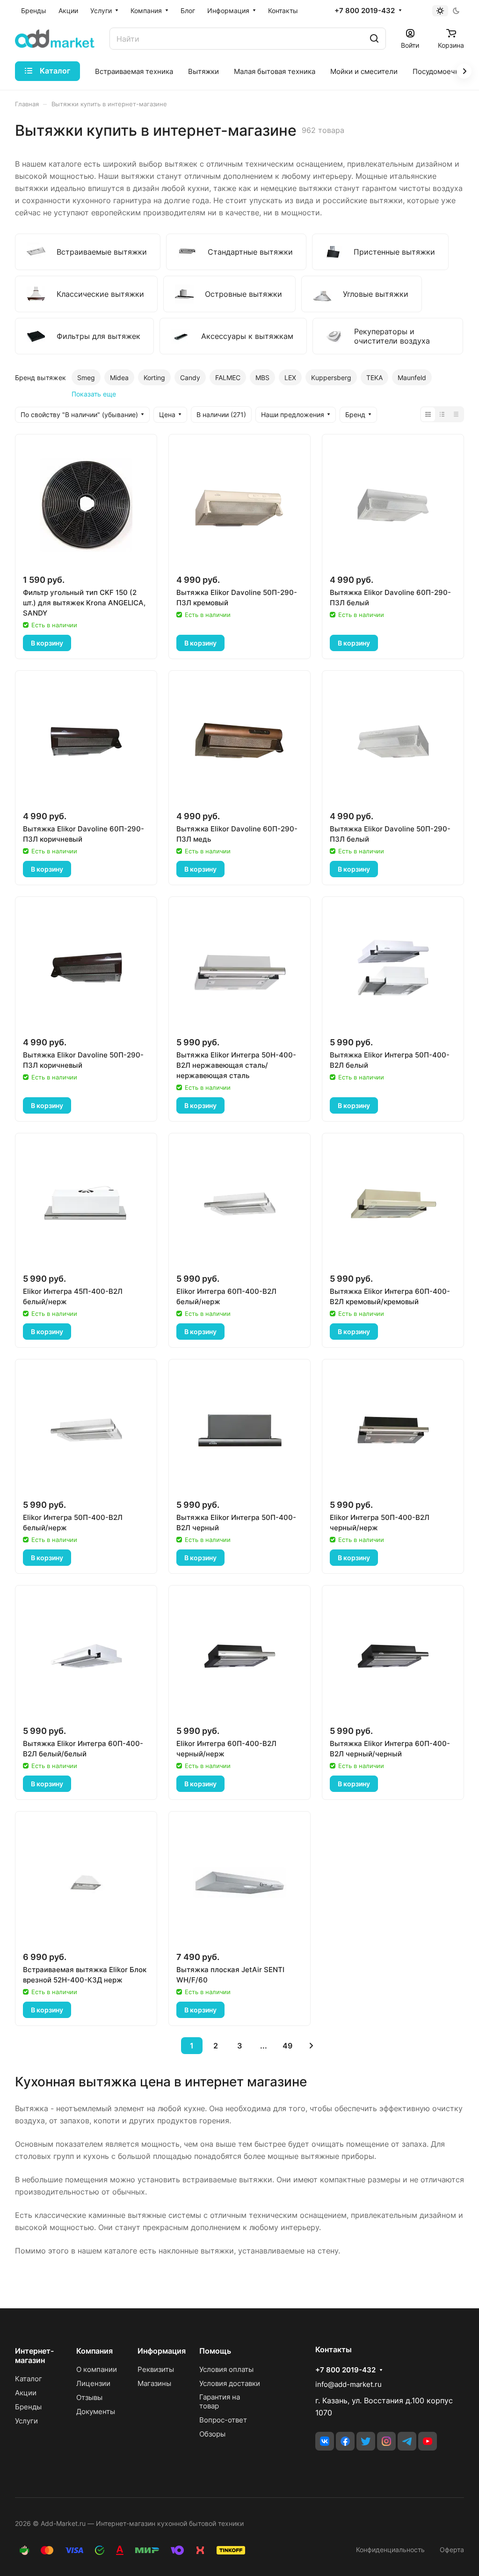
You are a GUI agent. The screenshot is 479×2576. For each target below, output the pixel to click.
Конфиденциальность (390, 2550)
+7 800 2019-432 (365, 11)
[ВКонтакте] (325, 2441)
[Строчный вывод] (442, 414)
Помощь (215, 2351)
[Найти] (374, 39)
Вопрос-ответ (223, 2420)
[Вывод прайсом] (456, 414)
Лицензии (93, 2383)
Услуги (26, 2421)
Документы (96, 2411)
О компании (97, 2369)
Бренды (28, 2407)
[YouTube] (428, 2441)
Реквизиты (156, 2369)
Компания (94, 2351)
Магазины (154, 2383)
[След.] (311, 2046)
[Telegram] (407, 2441)
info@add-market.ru (348, 2384)
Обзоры (212, 2434)
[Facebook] (345, 2441)
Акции (26, 2393)
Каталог (29, 2379)
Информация (162, 2351)
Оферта (452, 2550)
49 (287, 2046)
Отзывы (89, 2397)
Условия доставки (230, 2383)
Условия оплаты (226, 2369)
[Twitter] (366, 2441)
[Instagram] (386, 2441)
